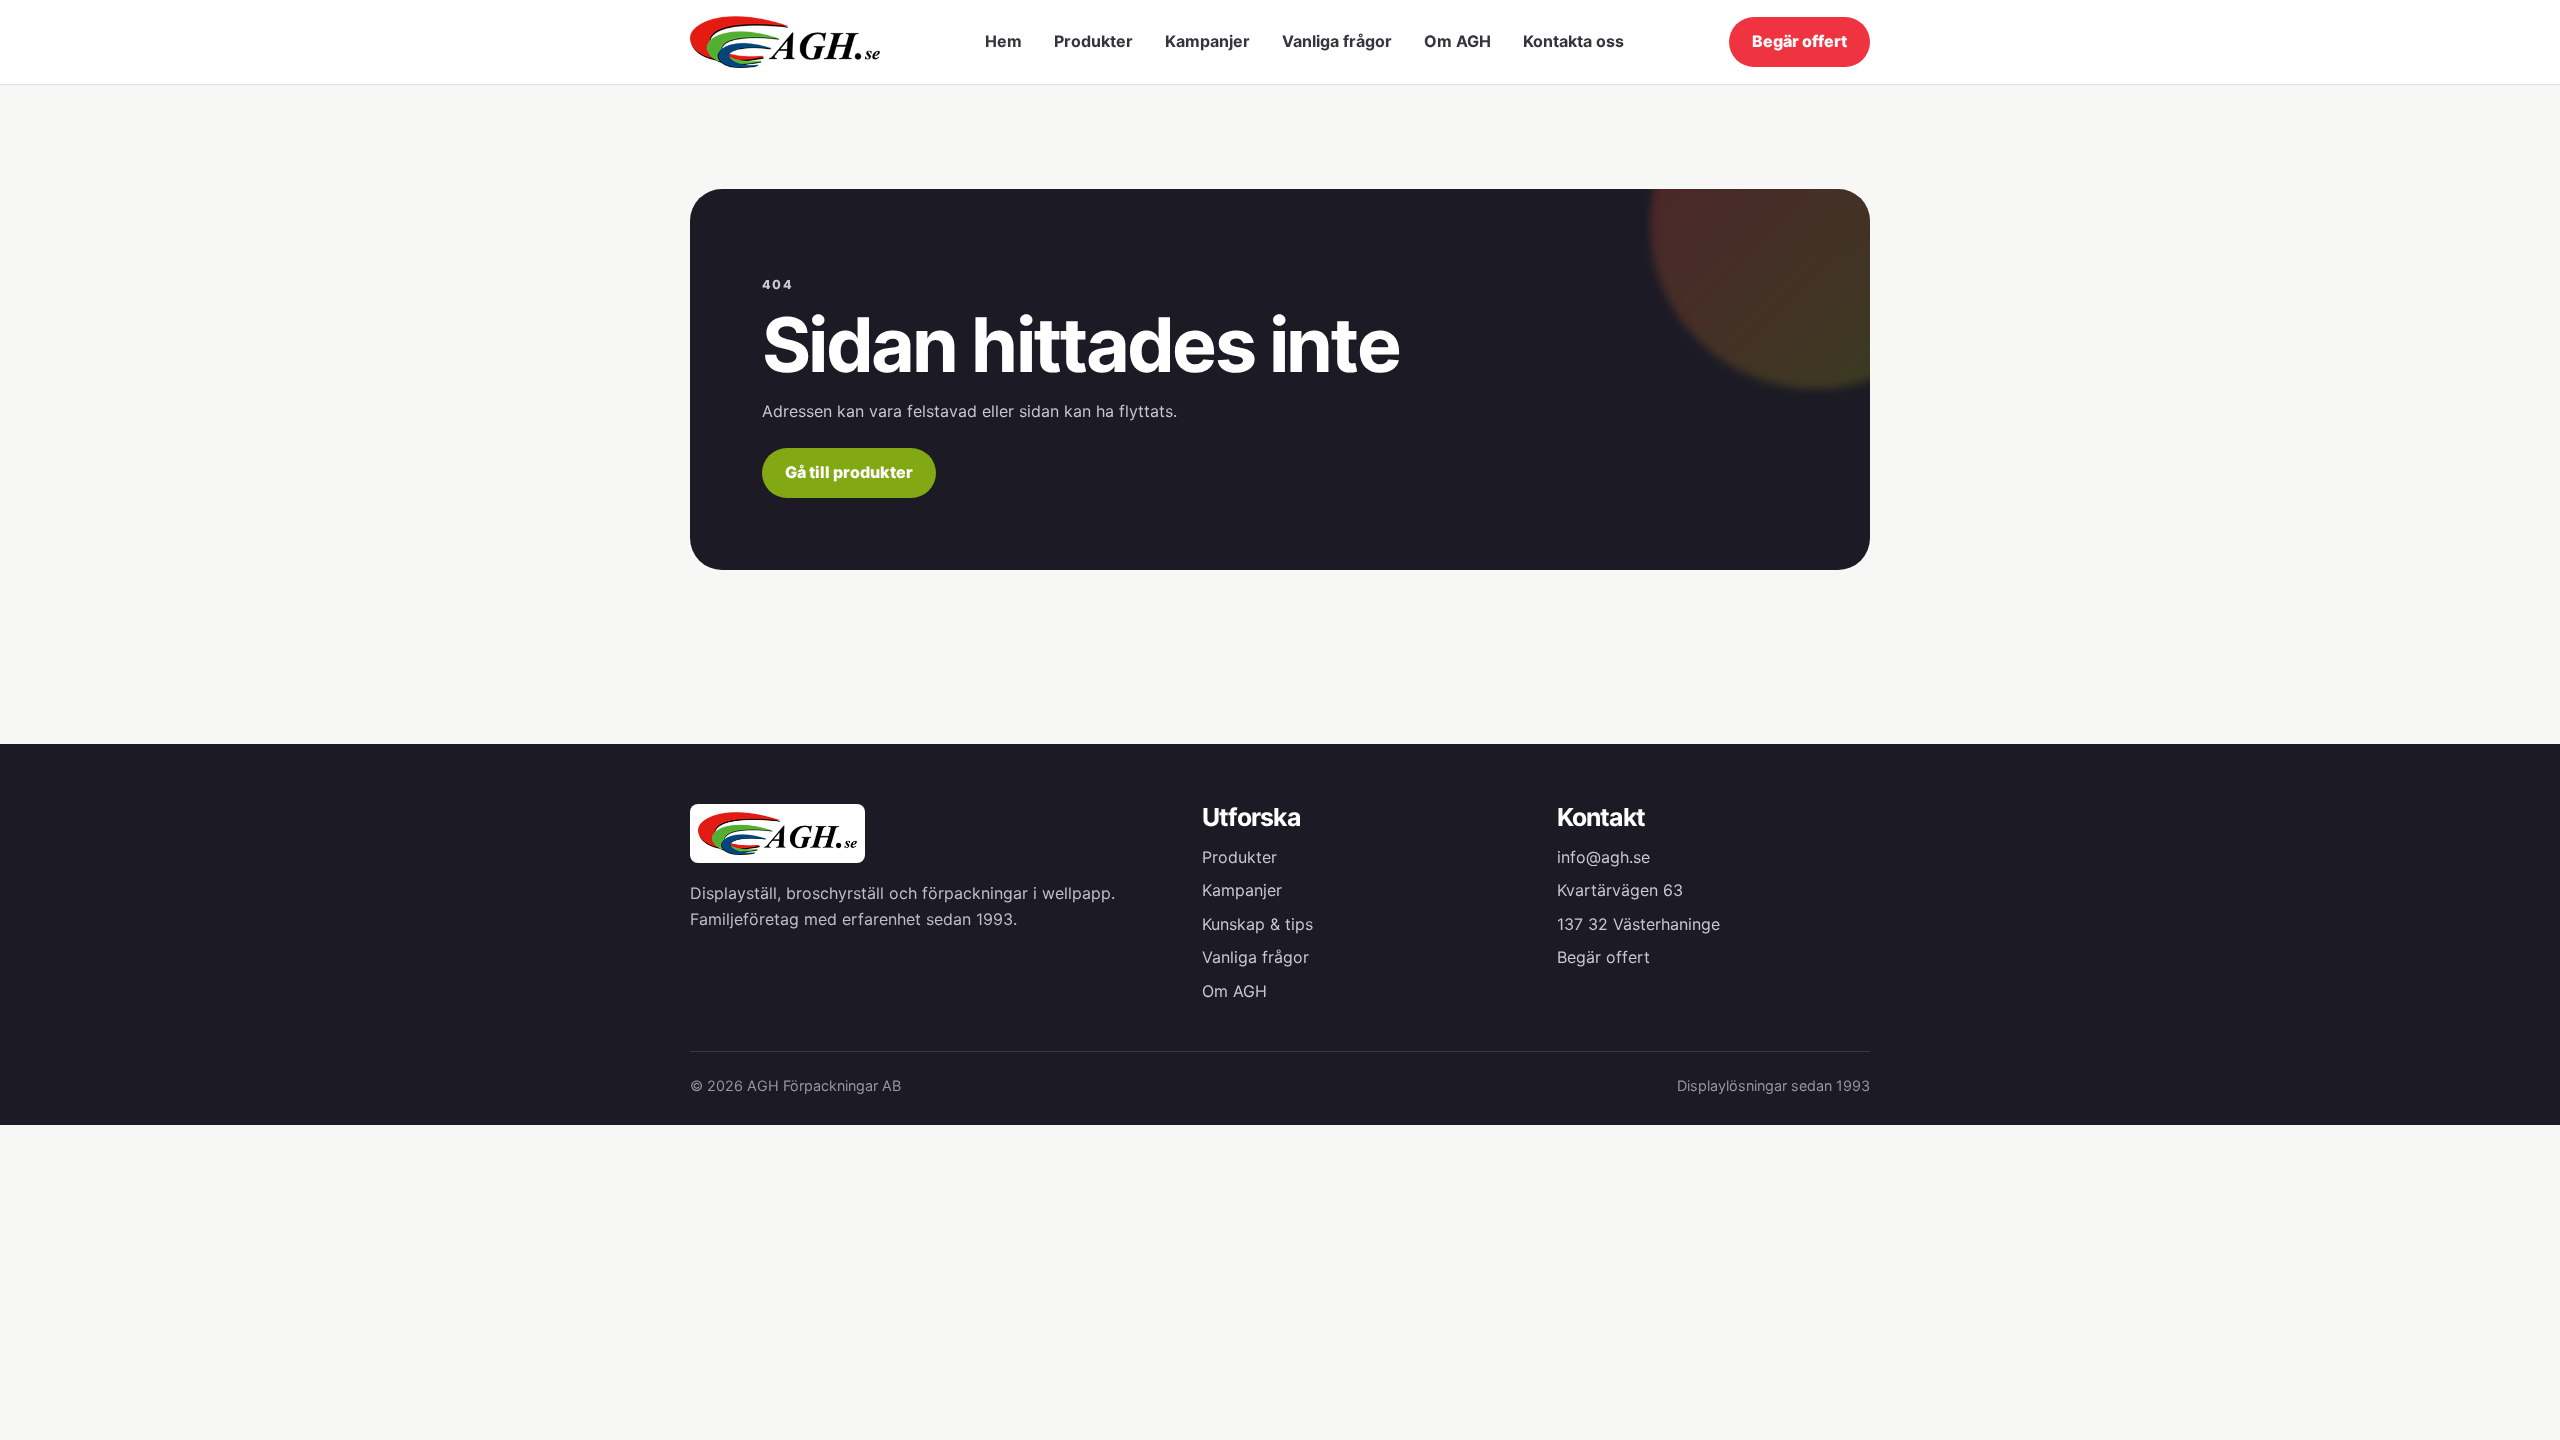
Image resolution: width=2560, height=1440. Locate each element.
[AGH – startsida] (785, 41)
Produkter (1093, 41)
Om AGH (1457, 41)
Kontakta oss (1573, 41)
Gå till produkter (849, 472)
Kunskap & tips (1257, 924)
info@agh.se (1603, 857)
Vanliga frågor (1337, 41)
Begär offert (1799, 41)
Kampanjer (1207, 41)
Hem (1003, 41)
